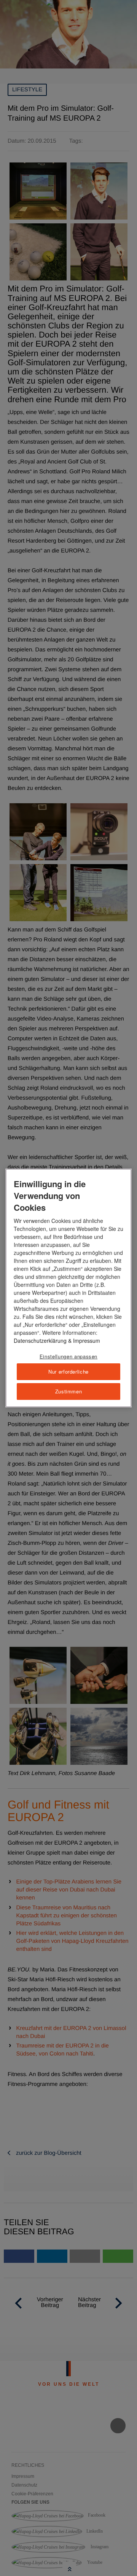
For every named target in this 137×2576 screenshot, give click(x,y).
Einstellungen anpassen (68, 1356)
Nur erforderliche (68, 1372)
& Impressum (83, 1341)
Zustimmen (69, 1391)
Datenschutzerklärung (40, 1341)
